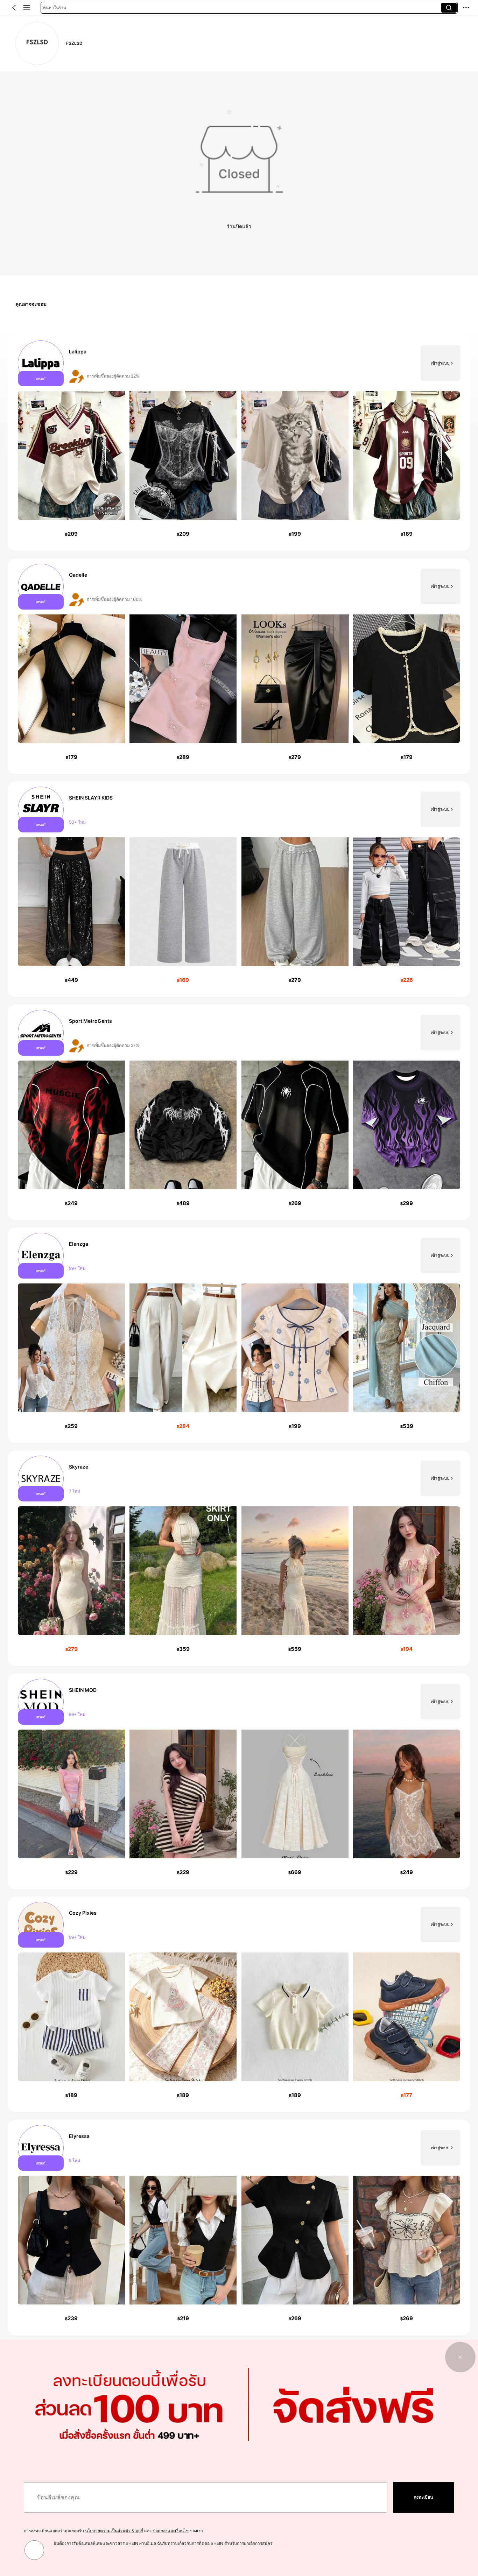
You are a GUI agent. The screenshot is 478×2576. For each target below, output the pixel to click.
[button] (14, 8)
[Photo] (41, 363)
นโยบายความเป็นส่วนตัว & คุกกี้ (114, 2531)
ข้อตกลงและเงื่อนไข (171, 2531)
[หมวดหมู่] (27, 8)
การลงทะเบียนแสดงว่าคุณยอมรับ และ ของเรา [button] (113, 2531)
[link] (37, 43)
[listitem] (239, 443)
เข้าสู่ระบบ (440, 363)
